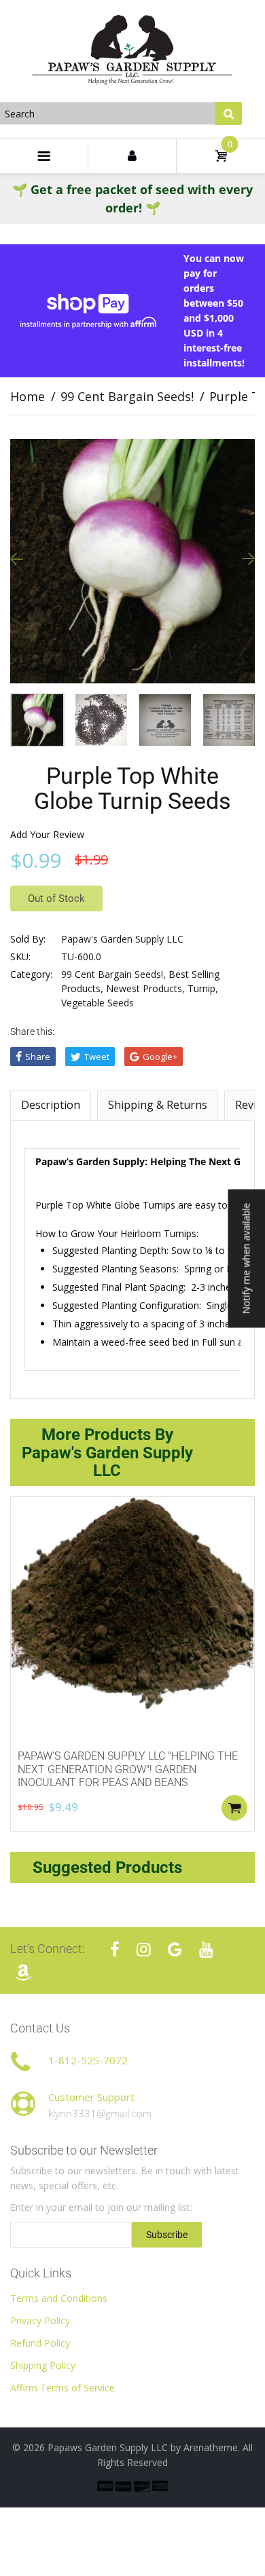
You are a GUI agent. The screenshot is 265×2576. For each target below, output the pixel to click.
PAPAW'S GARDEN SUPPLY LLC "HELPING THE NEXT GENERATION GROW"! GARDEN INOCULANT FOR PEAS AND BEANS (128, 1769)
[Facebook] (115, 1949)
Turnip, (203, 988)
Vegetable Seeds (98, 1003)
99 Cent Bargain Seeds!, (113, 974)
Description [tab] (51, 1105)
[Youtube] (206, 1949)
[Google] (175, 1949)
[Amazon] (23, 1972)
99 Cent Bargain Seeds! (127, 396)
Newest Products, (145, 988)
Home (28, 396)
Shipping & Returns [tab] (158, 1105)
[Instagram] (144, 1949)
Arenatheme (211, 2447)
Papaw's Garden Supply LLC (122, 939)
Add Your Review (47, 834)
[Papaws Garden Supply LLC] (132, 50)
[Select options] (234, 1808)
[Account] (132, 156)
